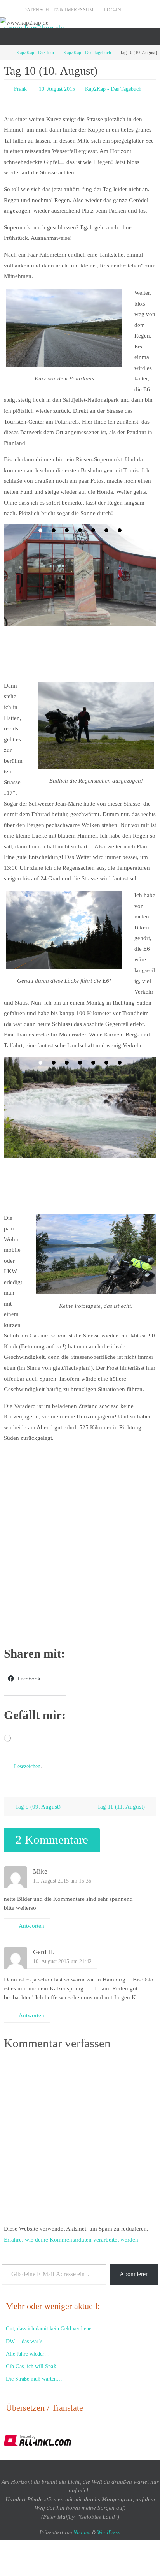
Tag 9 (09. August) (37, 1803)
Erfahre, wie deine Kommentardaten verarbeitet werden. (72, 2236)
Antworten (31, 1922)
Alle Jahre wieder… (28, 2350)
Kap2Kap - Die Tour (35, 53)
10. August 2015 (57, 88)
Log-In (113, 10)
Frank (20, 88)
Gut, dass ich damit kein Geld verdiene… (51, 2325)
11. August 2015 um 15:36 (62, 1877)
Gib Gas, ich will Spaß (31, 2363)
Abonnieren (134, 2271)
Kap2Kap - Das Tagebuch (87, 53)
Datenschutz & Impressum (59, 10)
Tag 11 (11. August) (122, 1803)
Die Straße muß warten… (34, 2375)
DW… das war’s (24, 2338)
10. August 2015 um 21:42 (62, 1958)
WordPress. (109, 2529)
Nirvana (82, 2529)
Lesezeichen (27, 1764)
